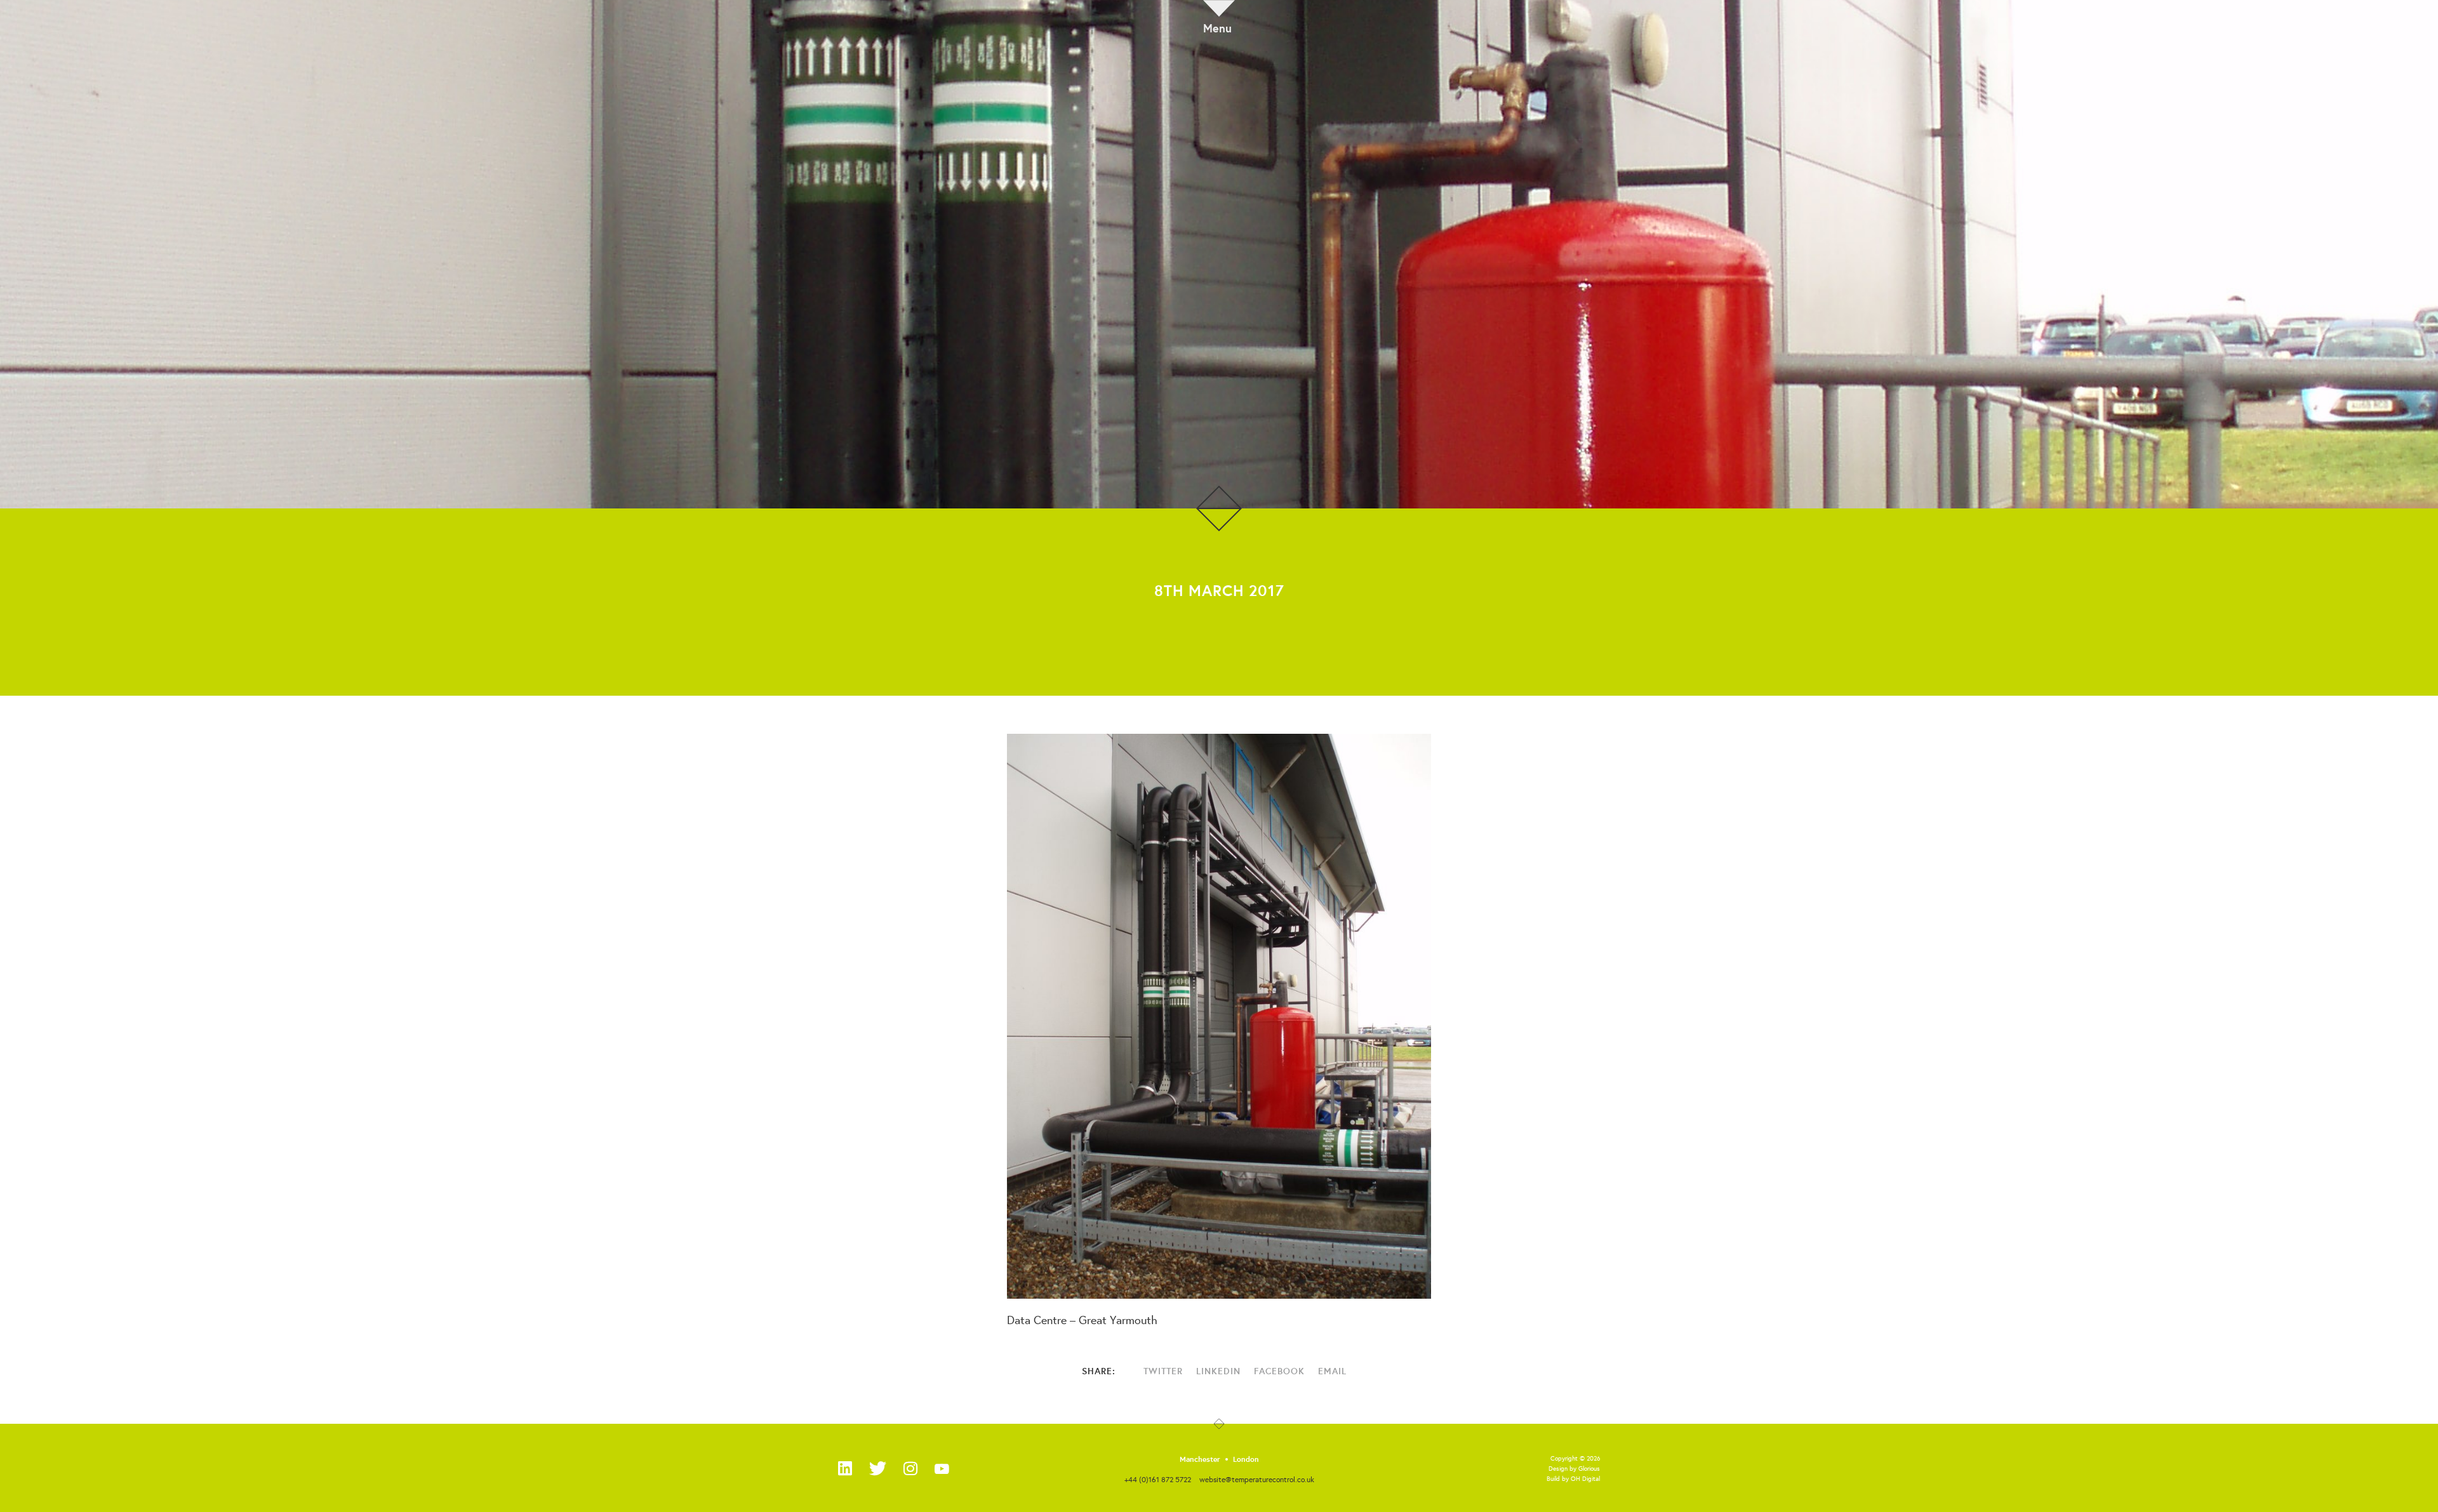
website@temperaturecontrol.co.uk (1257, 1479)
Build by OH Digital (1573, 1479)
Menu (1217, 27)
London (1246, 1459)
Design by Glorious (1574, 1469)
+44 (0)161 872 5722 (1158, 1479)
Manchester (1200, 1459)
